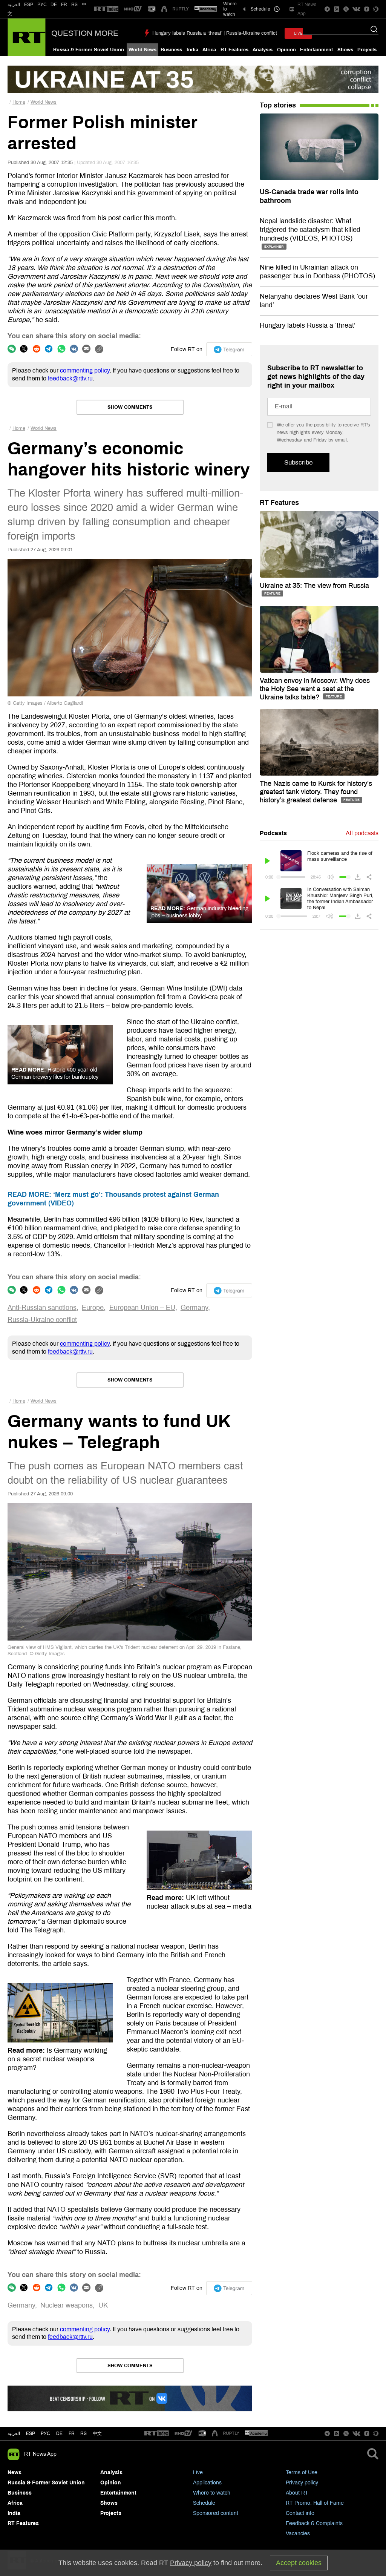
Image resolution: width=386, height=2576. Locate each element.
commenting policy (85, 370)
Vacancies (298, 2534)
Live (198, 2472)
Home (19, 102)
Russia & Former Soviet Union (89, 50)
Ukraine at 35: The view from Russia (314, 586)
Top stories (278, 105)
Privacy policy (302, 2483)
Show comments (130, 407)
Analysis (263, 50)
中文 (97, 2433)
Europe (93, 1308)
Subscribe (298, 462)
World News (142, 50)
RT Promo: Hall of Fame (315, 2503)
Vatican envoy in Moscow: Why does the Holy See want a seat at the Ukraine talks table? (315, 689)
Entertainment (316, 50)
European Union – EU (142, 1308)
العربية (14, 5)
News (15, 2472)
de (59, 2433)
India (192, 50)
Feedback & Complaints (314, 2523)
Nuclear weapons (67, 2305)
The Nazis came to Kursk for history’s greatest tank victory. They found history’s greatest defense (316, 792)
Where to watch (212, 2493)
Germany (194, 1308)
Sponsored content (216, 2513)
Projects (367, 50)
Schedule (204, 2503)
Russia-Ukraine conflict (42, 1320)
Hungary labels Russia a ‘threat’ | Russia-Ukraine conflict (215, 33)
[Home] (27, 37)
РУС (42, 5)
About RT (297, 2493)
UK (103, 2305)
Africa (209, 50)
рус (45, 2433)
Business (171, 50)
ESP (29, 5)
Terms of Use (302, 2472)
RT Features (234, 50)
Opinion (286, 50)
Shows (345, 50)
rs (83, 2433)
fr (72, 2433)
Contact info (300, 2513)
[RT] (106, 9)
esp (31, 2433)
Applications (207, 2483)
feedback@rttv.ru (70, 378)
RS (74, 5)
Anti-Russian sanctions (42, 1308)
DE (54, 5)
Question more (85, 33)
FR (64, 5)
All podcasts (362, 833)
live (298, 33)
